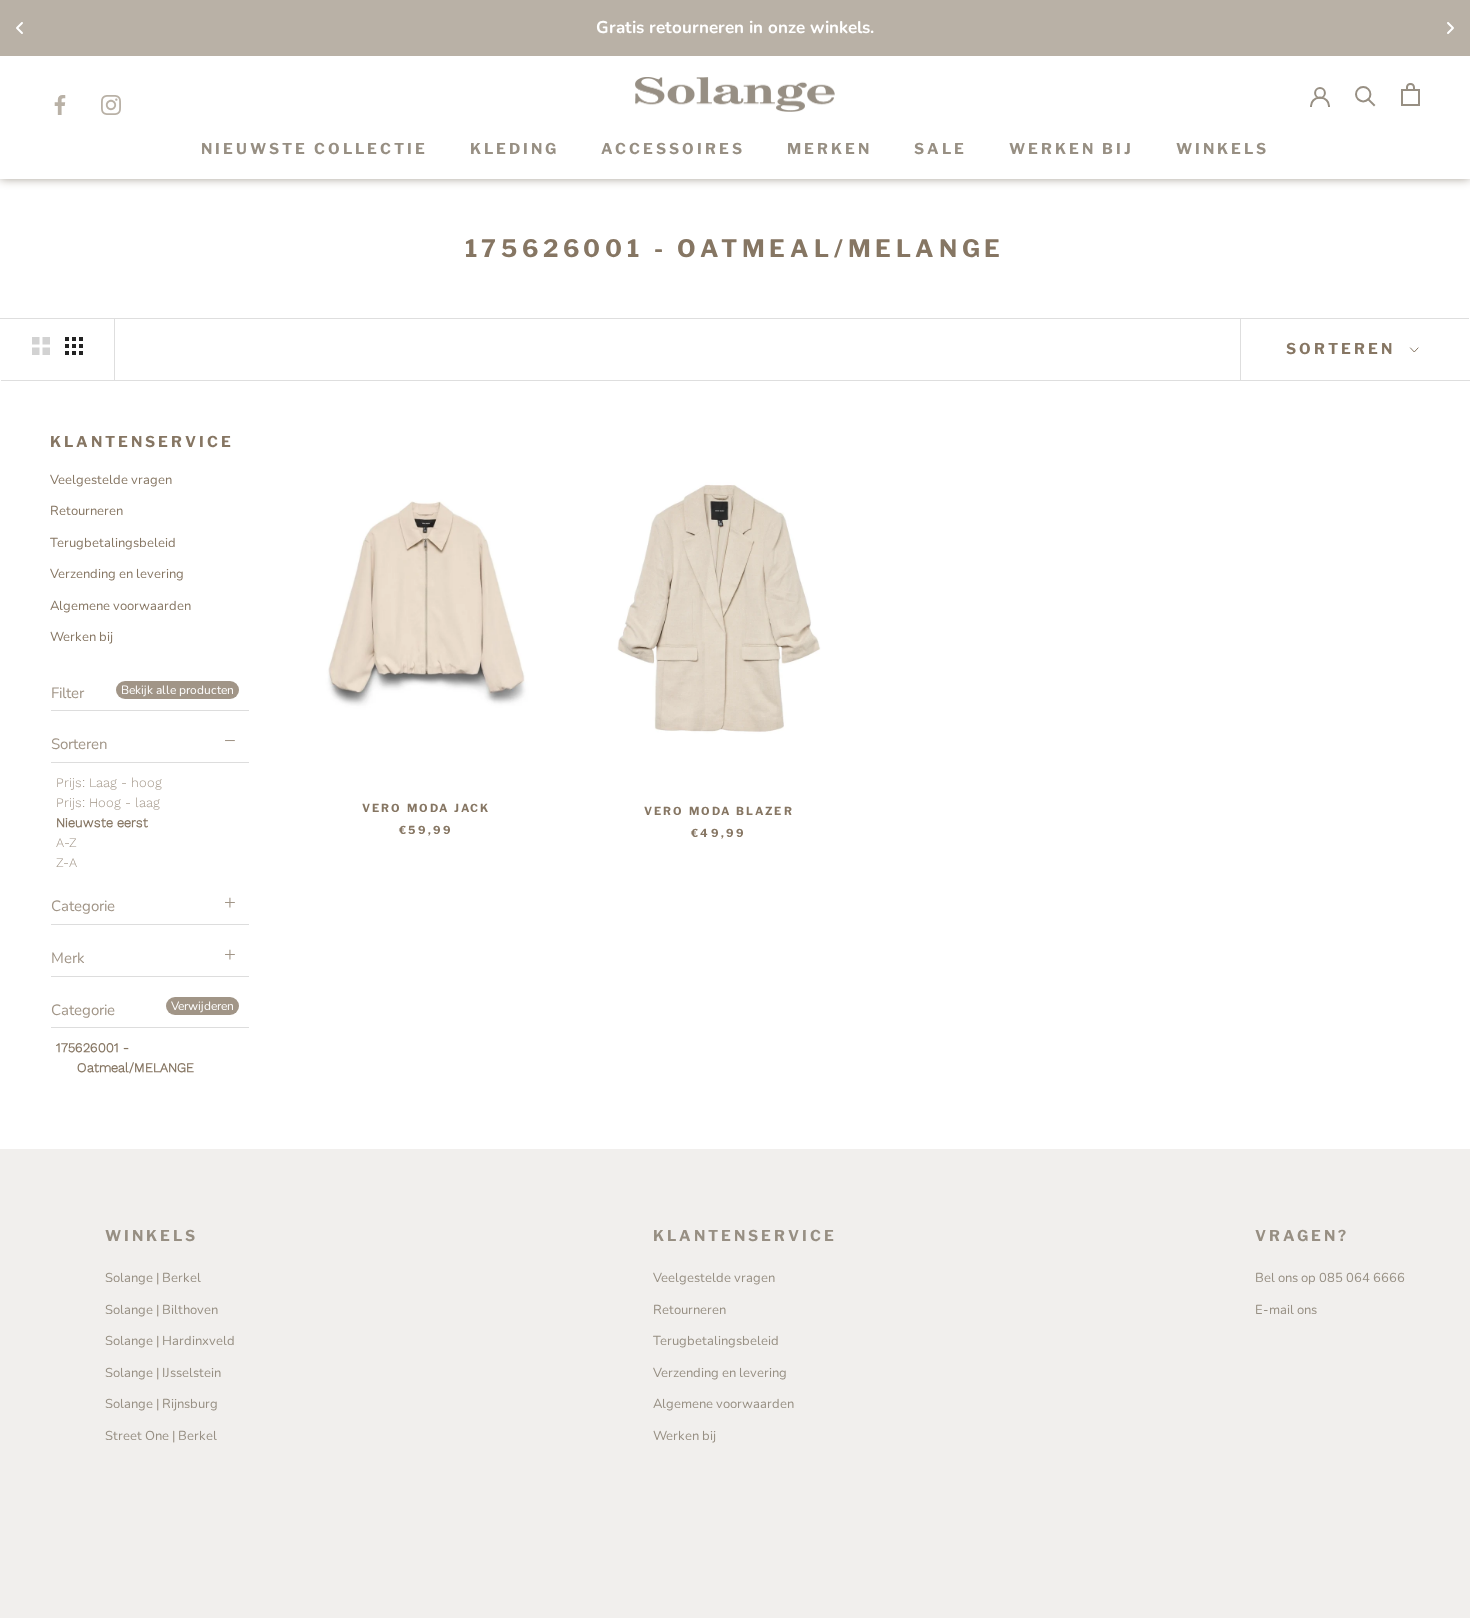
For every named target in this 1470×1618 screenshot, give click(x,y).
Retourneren (86, 511)
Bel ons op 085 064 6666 (1330, 1278)
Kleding (514, 149)
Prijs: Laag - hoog (109, 782)
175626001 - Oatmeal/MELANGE (125, 1057)
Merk (68, 958)
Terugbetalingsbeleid (113, 543)
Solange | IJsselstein (163, 1373)
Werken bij (81, 637)
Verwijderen (202, 1006)
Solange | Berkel (153, 1278)
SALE (940, 149)
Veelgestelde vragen (111, 480)
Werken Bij (1071, 149)
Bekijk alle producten (177, 690)
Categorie (83, 906)
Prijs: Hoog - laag (108, 802)
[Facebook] (60, 104)
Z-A (66, 862)
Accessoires (673, 149)
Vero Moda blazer (719, 811)
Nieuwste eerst (102, 822)
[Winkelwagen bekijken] (1410, 94)
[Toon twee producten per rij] (41, 346)
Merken (829, 149)
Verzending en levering (117, 574)
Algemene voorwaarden (120, 606)
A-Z (66, 842)
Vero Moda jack (426, 808)
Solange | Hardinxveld (170, 1341)
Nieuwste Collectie (314, 149)
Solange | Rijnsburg (161, 1404)
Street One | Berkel (161, 1436)
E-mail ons (1286, 1310)
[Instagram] (111, 104)
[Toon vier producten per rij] (74, 346)
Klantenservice (142, 442)
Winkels (1222, 149)
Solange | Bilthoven (161, 1310)
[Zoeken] (1365, 94)
